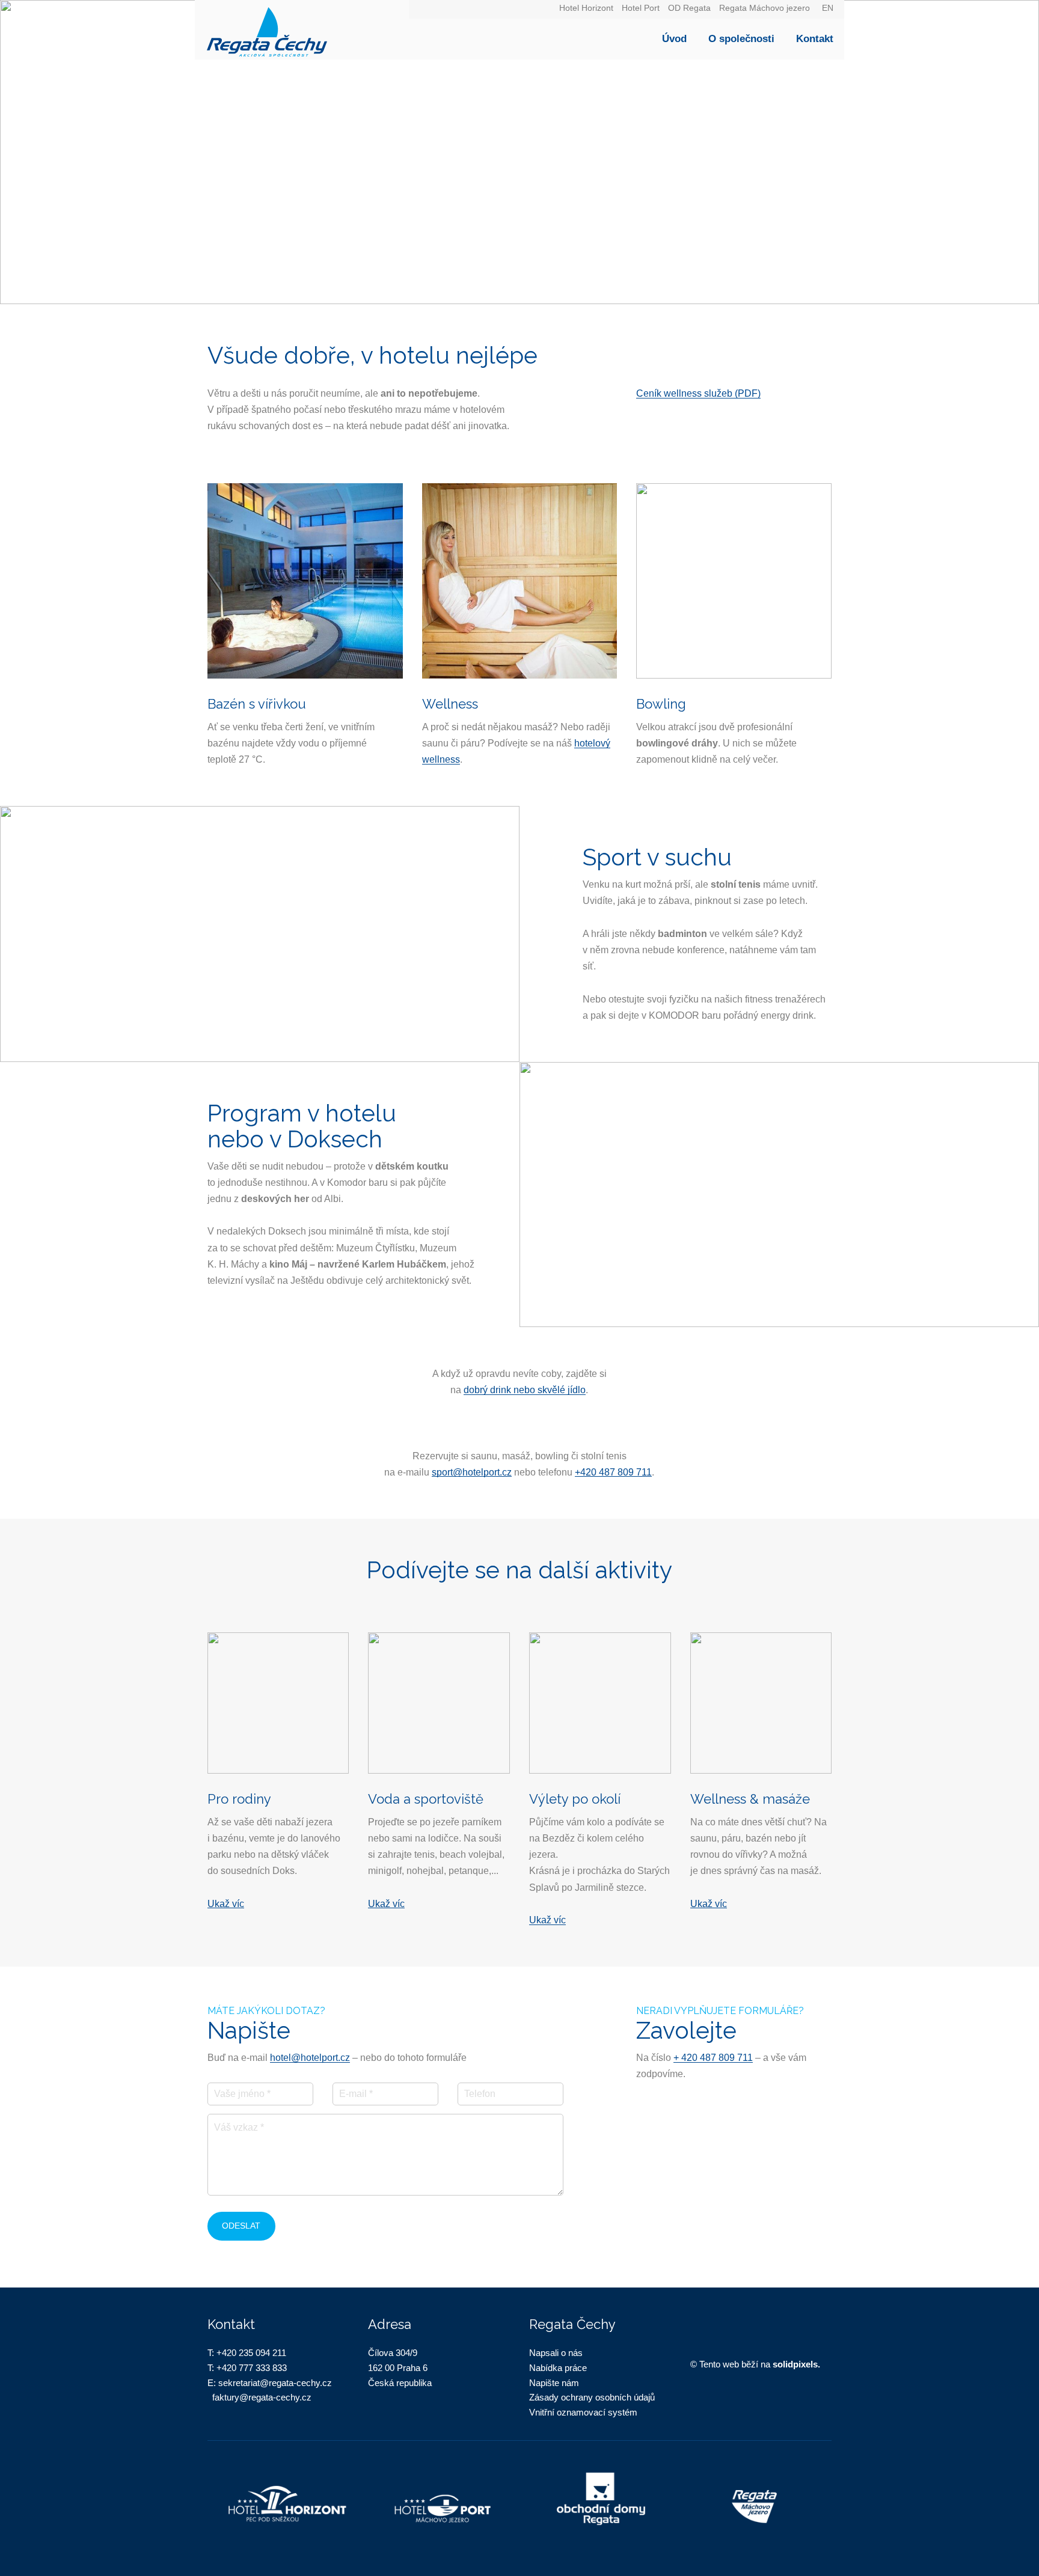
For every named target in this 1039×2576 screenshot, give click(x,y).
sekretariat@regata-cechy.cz (275, 2383)
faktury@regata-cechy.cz (262, 2397)
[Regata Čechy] (302, 30)
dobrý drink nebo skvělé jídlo (525, 1390)
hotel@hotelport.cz (310, 2058)
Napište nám (554, 2383)
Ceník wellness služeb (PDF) (698, 393)
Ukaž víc (226, 1904)
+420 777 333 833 (252, 2368)
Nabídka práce (558, 2368)
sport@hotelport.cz (472, 1472)
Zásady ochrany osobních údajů (592, 2397)
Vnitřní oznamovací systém (583, 2412)
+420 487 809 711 (613, 1472)
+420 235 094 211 (251, 2353)
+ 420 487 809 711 (713, 2058)
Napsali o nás (556, 2353)
